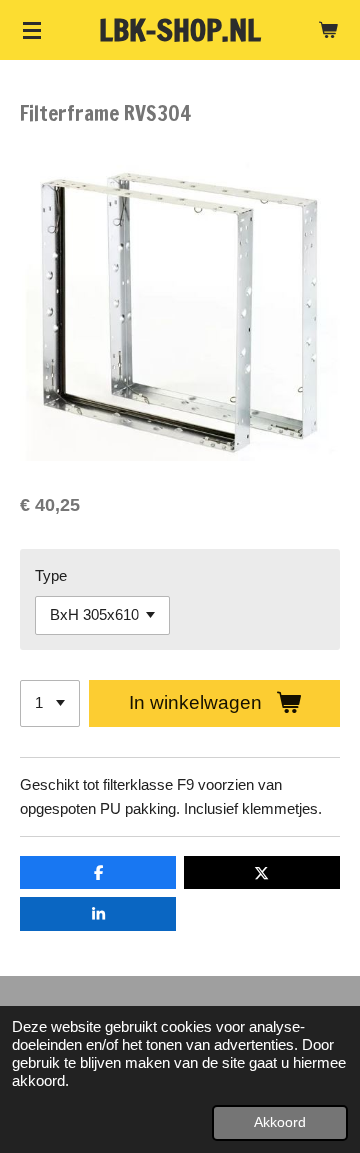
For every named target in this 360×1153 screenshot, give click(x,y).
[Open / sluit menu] (32, 30)
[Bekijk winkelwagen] (328, 30)
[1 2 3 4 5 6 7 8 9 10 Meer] (50, 703)
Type (51, 575)
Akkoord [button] (280, 1122)
